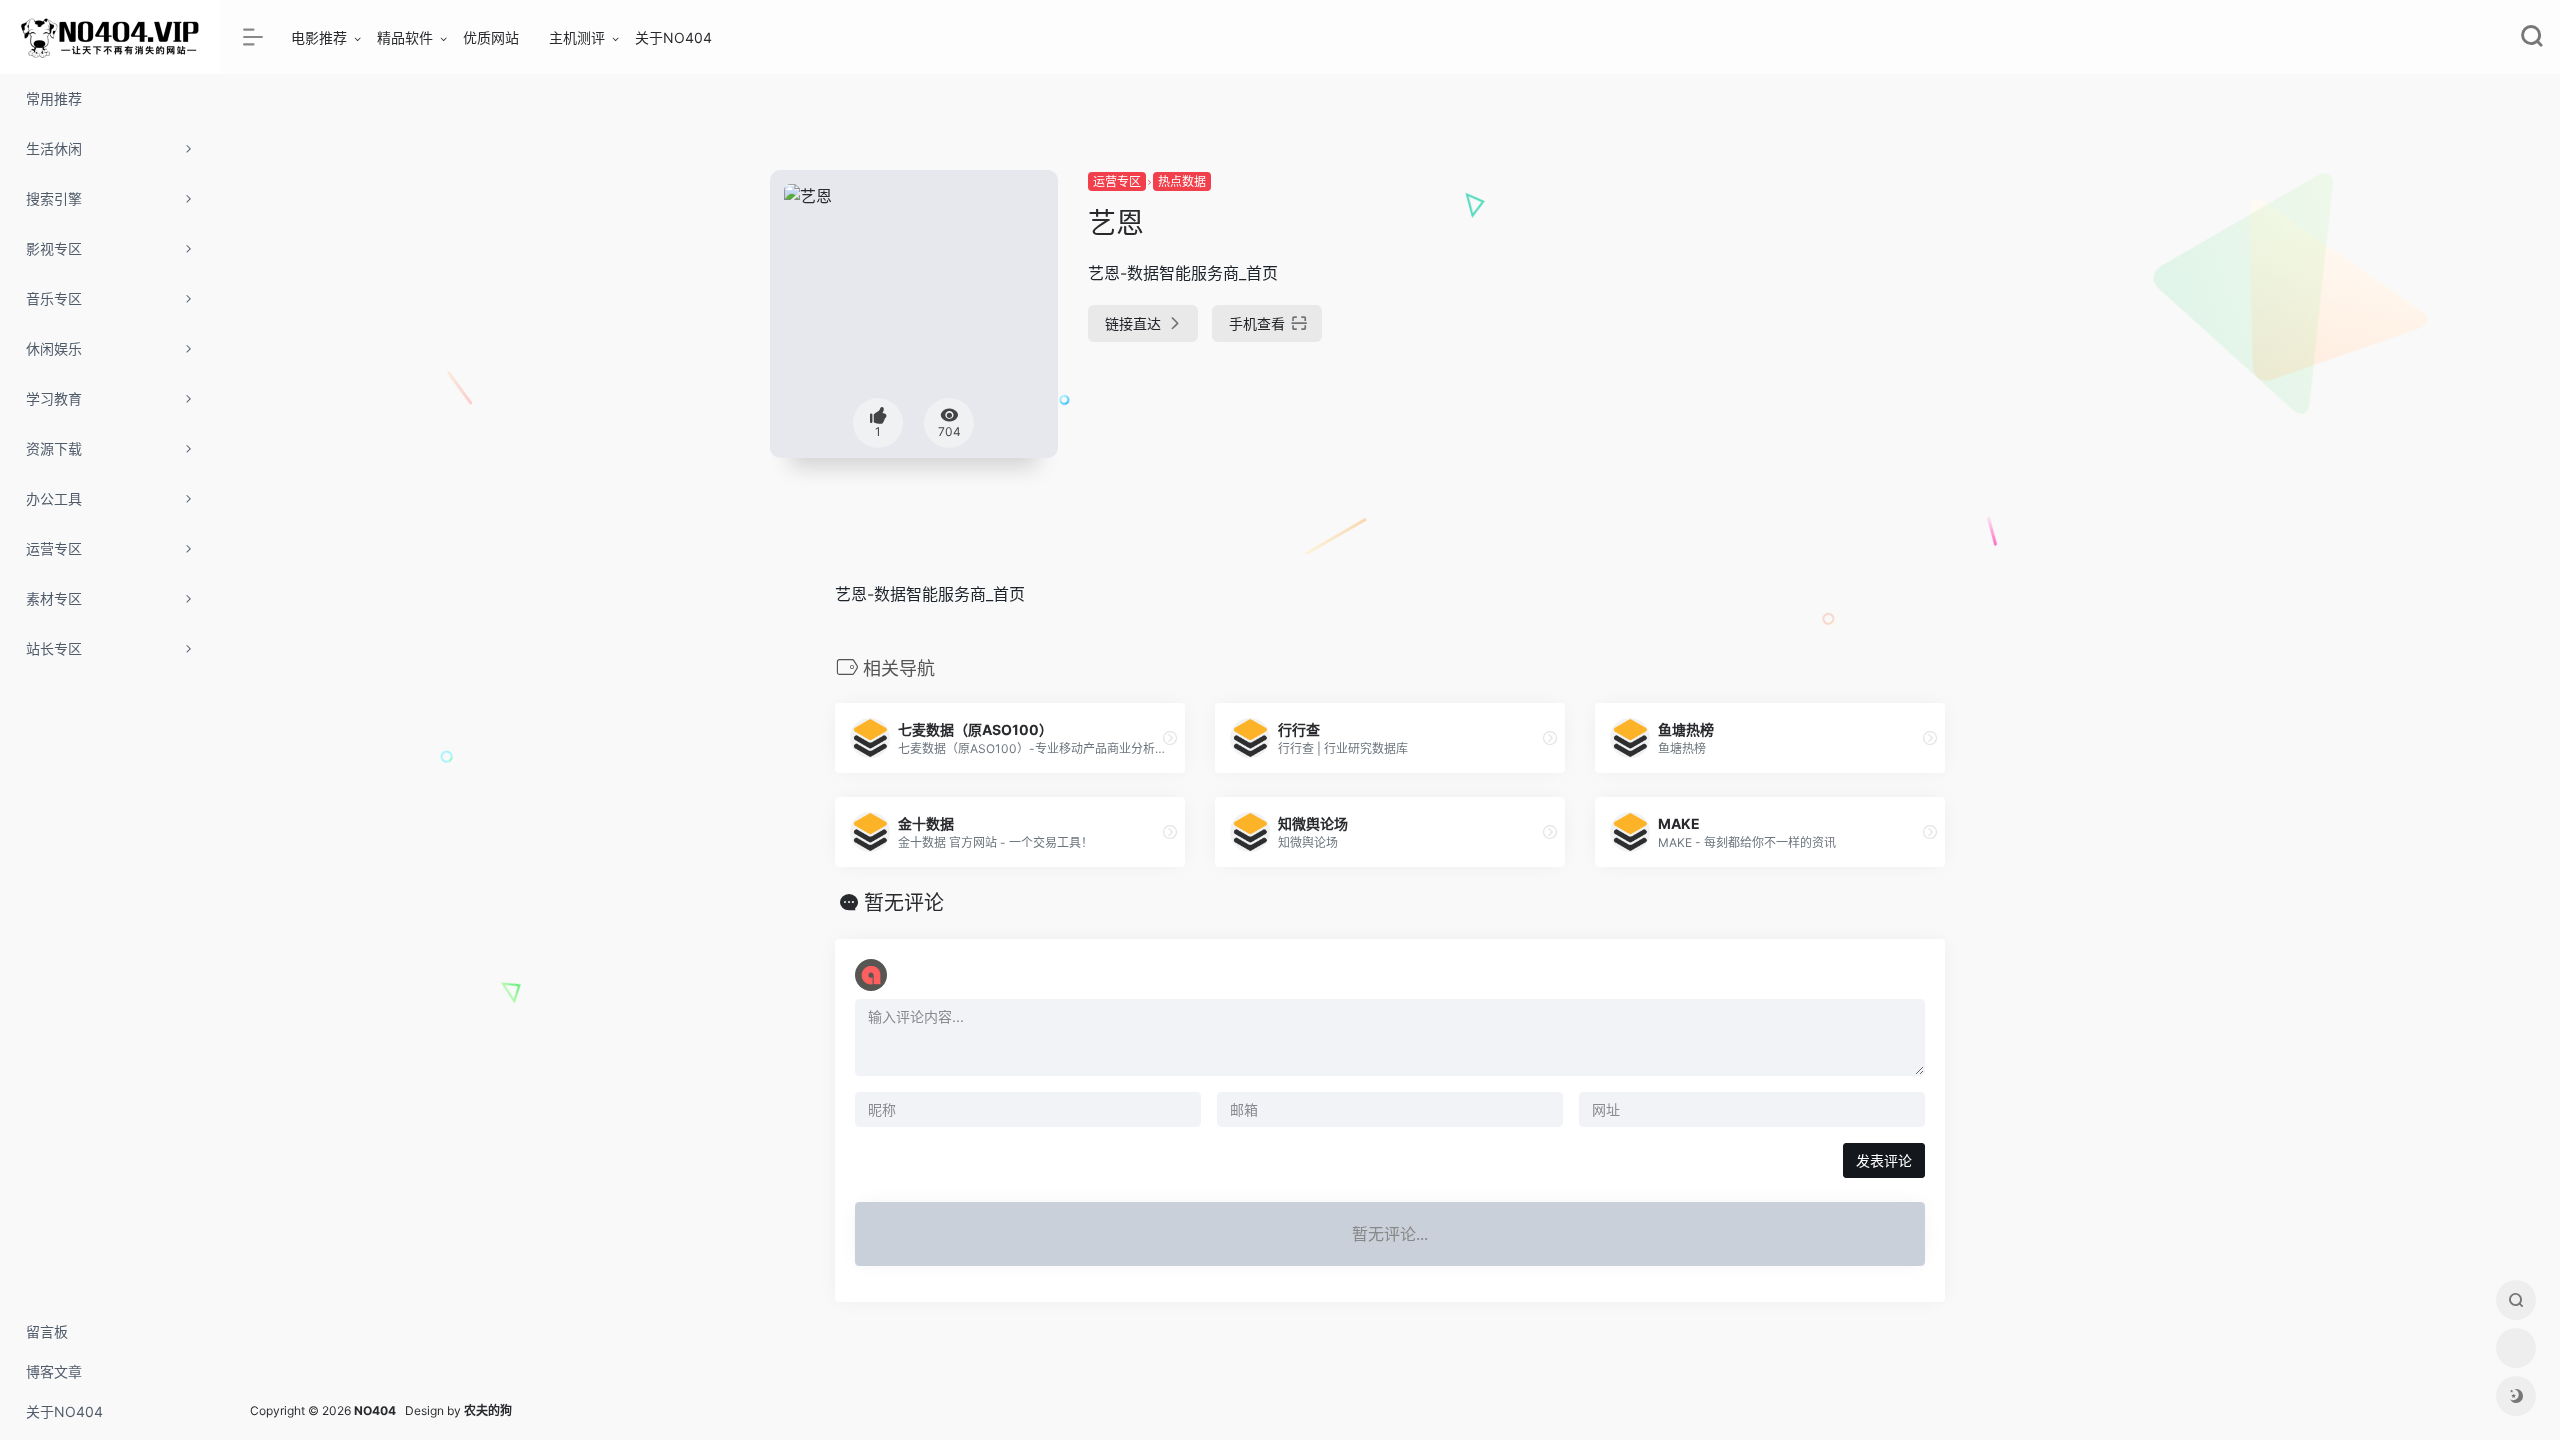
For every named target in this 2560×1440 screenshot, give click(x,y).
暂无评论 (904, 903)
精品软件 (405, 37)
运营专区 (1117, 181)
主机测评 (577, 37)
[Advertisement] (1813, 310)
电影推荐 (319, 37)
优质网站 (491, 37)
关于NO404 (673, 37)
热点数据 (1182, 181)
